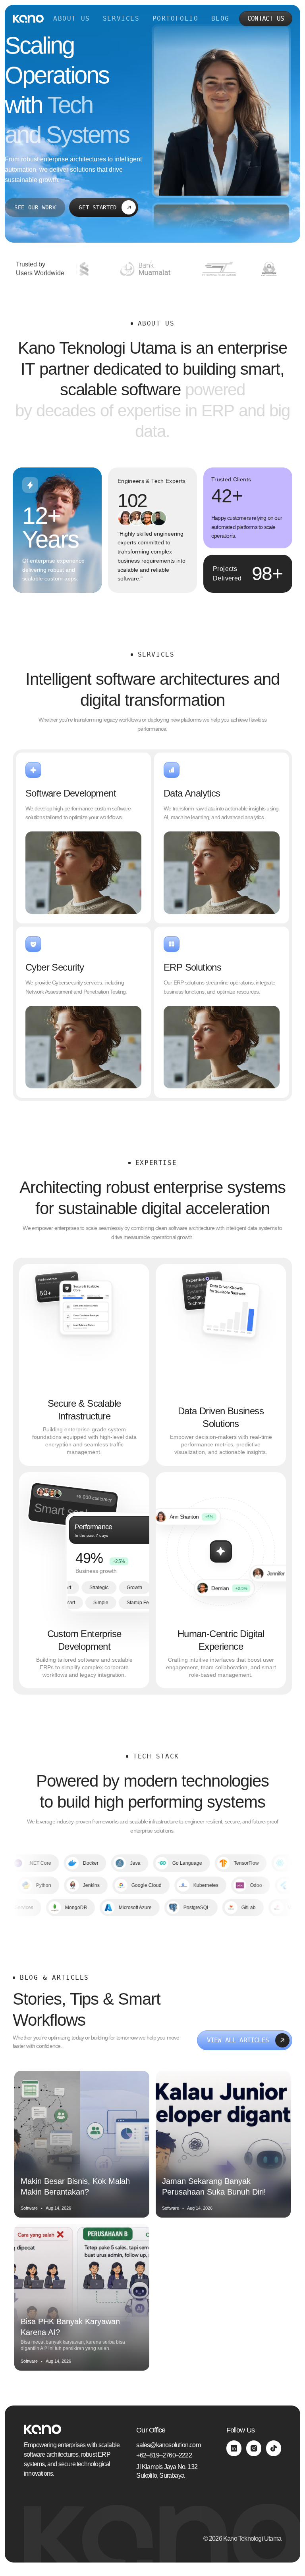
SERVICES (121, 18)
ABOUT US (72, 18)
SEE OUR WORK (35, 207)
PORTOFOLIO (176, 18)
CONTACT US (266, 18)
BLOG (220, 18)
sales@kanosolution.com (168, 2445)
